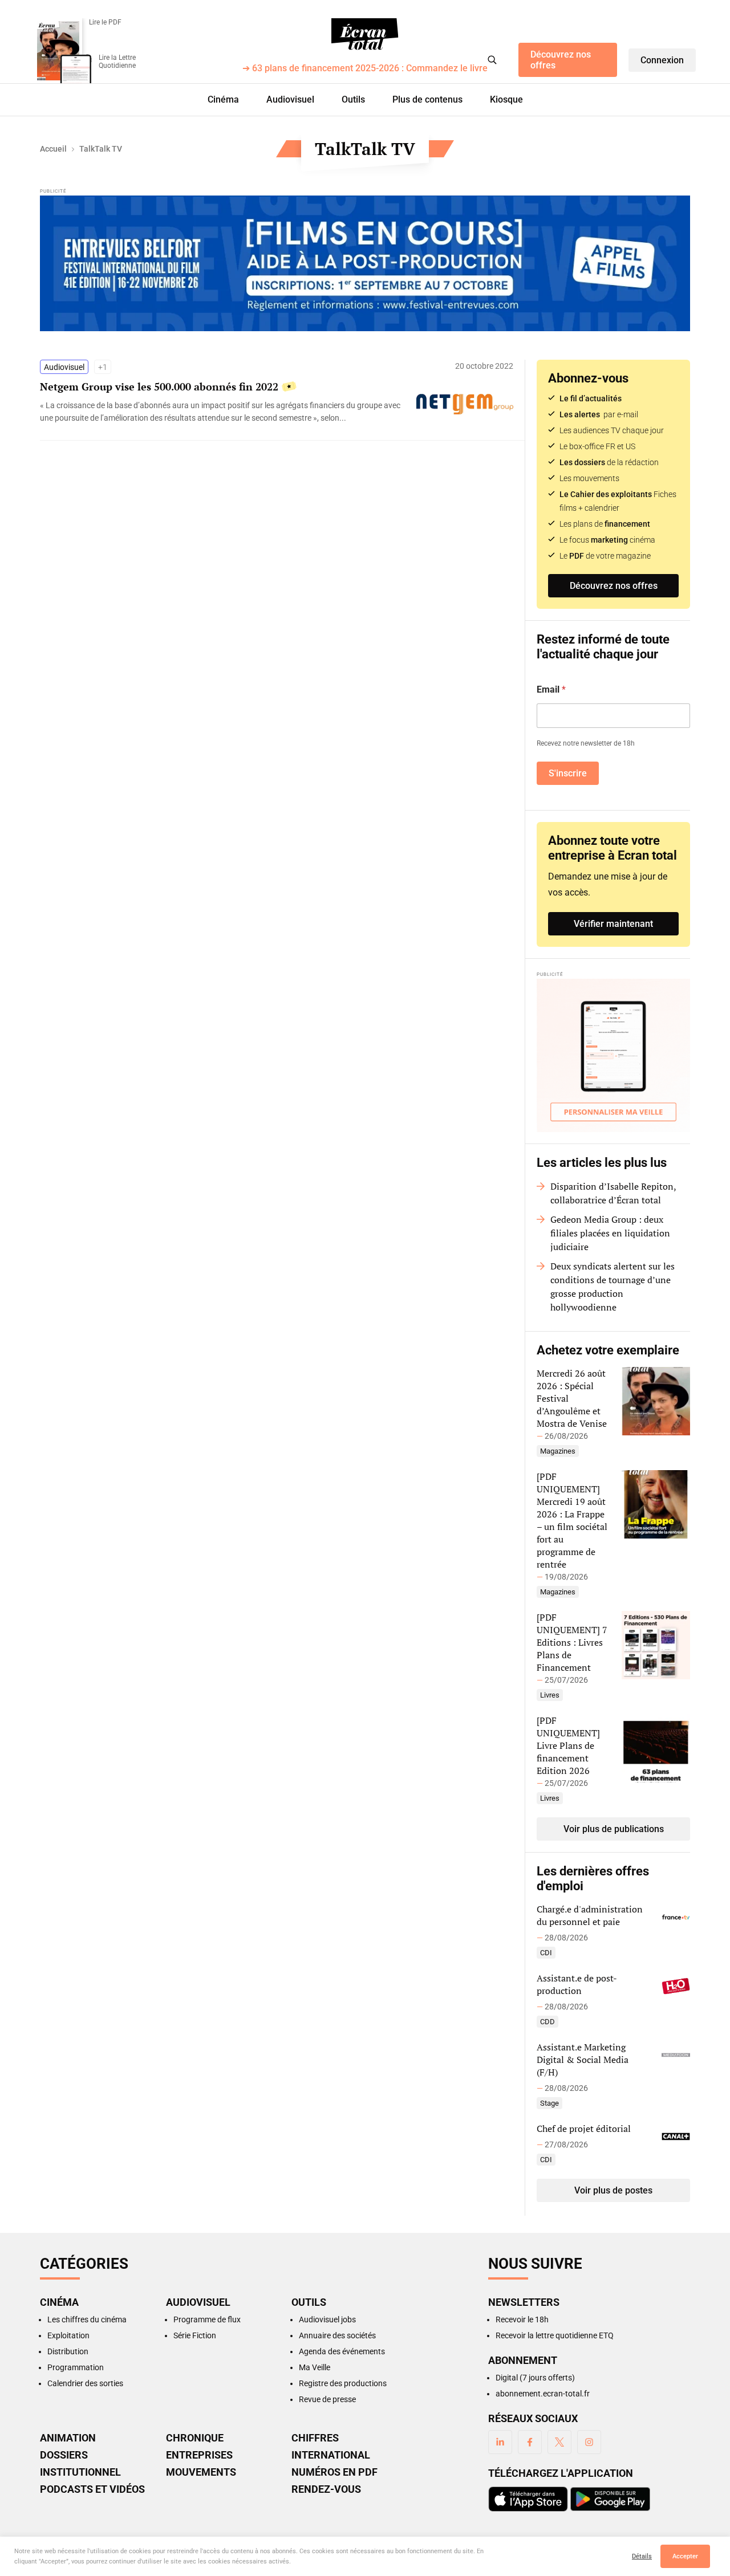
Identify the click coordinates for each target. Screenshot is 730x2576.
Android (610, 2499)
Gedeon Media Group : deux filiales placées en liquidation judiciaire (610, 1233)
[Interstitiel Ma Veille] (613, 1055)
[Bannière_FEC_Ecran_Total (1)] (365, 263)
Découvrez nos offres (561, 60)
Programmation (76, 2367)
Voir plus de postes (613, 2190)
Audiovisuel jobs (327, 2319)
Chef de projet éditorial (584, 2129)
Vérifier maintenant (613, 924)
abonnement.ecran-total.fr (543, 2394)
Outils (353, 99)
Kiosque (506, 99)
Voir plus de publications (614, 1829)
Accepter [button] (685, 2556)
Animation (68, 2438)
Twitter (559, 2442)
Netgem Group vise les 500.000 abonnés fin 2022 (159, 386)
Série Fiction (195, 2335)
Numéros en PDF (334, 2472)
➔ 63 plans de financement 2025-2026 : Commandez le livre (365, 69)
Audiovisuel (290, 99)
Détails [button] (642, 2556)
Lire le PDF (105, 22)
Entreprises (199, 2455)
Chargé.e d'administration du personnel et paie (590, 1915)
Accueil (53, 149)
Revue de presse (327, 2399)
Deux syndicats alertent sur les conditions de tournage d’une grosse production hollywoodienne (613, 1287)
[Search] (492, 60)
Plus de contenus (427, 99)
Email (551, 689)
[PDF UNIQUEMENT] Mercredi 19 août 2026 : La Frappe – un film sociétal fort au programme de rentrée (572, 1520)
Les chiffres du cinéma (87, 2319)
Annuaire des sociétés (337, 2335)
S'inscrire (568, 773)
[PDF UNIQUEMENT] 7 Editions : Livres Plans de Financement (572, 1642)
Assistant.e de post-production (577, 1984)
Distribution (68, 2351)
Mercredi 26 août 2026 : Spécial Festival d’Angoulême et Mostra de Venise (572, 1398)
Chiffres (315, 2438)
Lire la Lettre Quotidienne (117, 62)
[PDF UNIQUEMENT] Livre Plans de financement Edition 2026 (568, 1745)
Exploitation (68, 2335)
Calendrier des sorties (85, 2383)
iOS (528, 2499)
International (331, 2455)
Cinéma (223, 99)
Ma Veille (315, 2367)
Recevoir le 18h (522, 2319)
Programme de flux (207, 2319)
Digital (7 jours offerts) (535, 2378)
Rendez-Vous (326, 2489)
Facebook (530, 2442)
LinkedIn (500, 2442)
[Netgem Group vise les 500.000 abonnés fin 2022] (222, 412)
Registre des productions (343, 2383)
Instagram (589, 2442)
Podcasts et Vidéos (92, 2489)
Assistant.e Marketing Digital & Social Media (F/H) (583, 2060)
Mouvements (201, 2472)
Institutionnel (80, 2472)
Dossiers (64, 2455)
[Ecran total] (365, 34)
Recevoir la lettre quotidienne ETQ (555, 2335)
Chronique (195, 2438)
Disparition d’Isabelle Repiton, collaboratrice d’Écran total (613, 1193)
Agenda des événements (342, 2351)
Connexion (662, 60)
